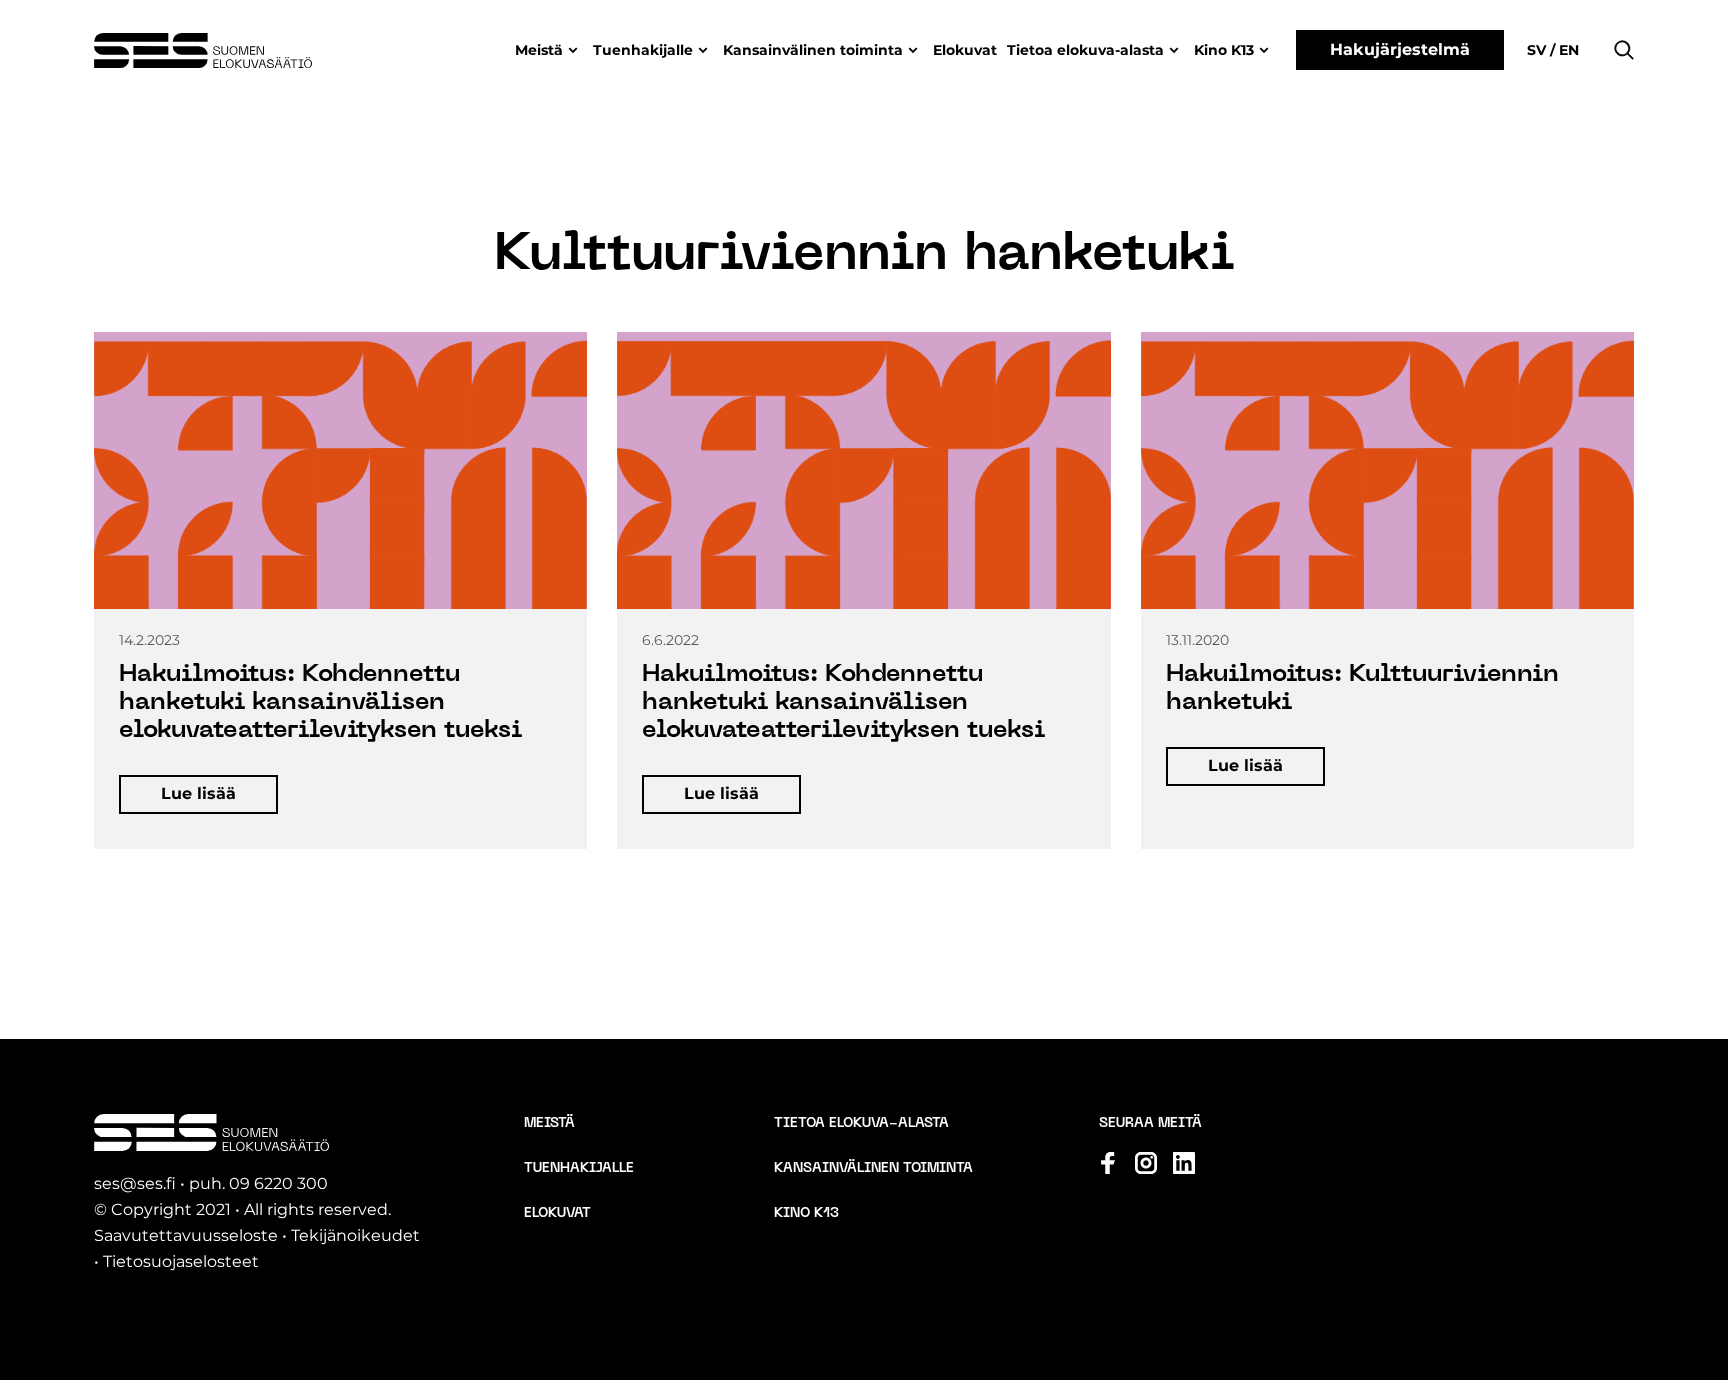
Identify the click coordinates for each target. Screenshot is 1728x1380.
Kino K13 (1224, 50)
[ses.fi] (203, 50)
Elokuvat (965, 50)
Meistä (539, 50)
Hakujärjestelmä (1400, 49)
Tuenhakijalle (643, 50)
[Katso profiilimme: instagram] (1146, 1163)
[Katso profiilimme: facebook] (1108, 1163)
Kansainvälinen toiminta (813, 50)
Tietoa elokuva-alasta (1085, 50)
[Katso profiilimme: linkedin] (1184, 1163)
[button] (1624, 50)
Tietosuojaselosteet (181, 1261)
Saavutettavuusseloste (186, 1235)
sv (1538, 50)
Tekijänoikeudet (355, 1235)
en (1567, 50)
